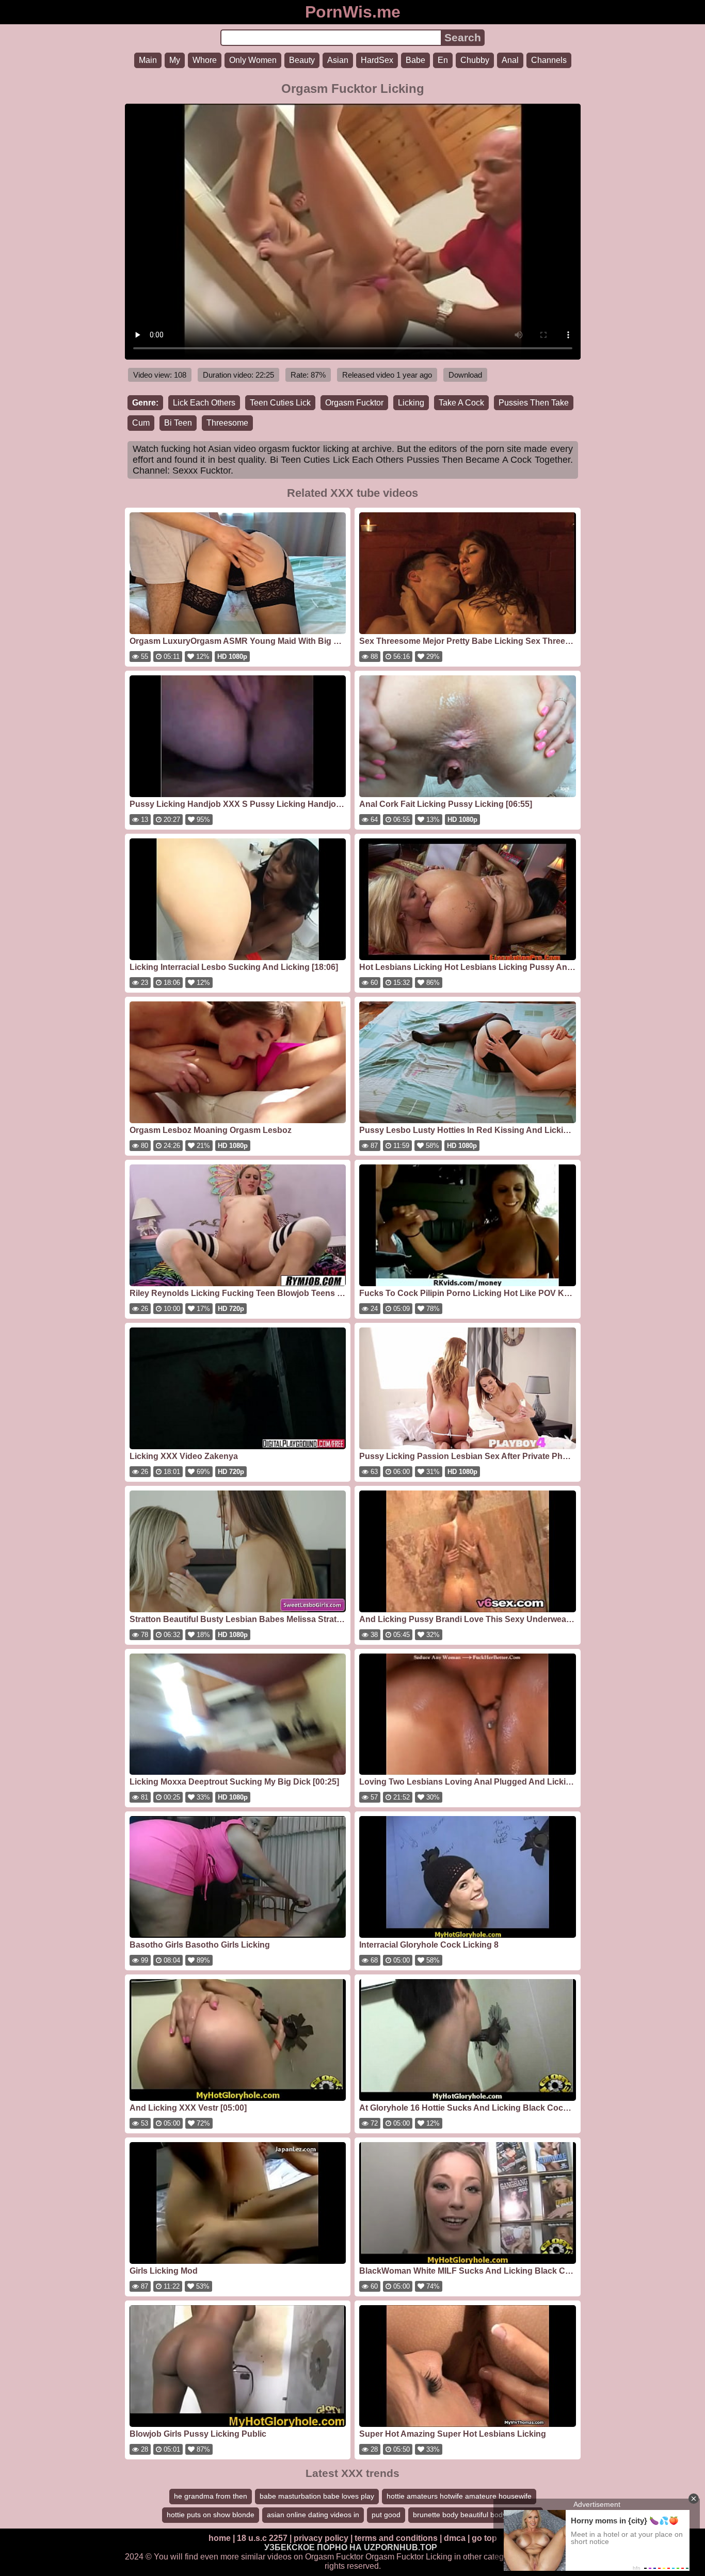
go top (484, 2538)
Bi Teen (178, 423)
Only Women (253, 60)
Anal (510, 60)
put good (386, 2515)
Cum (141, 423)
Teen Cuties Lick (280, 403)
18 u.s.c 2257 (262, 2538)
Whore (205, 60)
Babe (415, 60)
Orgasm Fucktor (354, 403)
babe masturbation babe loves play (317, 2496)
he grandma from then (211, 2496)
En (443, 60)
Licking (411, 403)
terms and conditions (396, 2538)
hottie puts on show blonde (211, 2515)
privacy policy (321, 2538)
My (175, 60)
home (220, 2538)
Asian (338, 60)
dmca (455, 2538)
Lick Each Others (204, 403)
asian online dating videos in (313, 2515)
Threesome (227, 423)
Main (148, 60)
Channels (549, 60)
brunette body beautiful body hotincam (476, 2515)
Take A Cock (461, 403)
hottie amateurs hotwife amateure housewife (459, 2496)
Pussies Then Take (534, 403)
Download (465, 375)
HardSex (377, 60)
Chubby (475, 60)
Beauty (302, 60)
